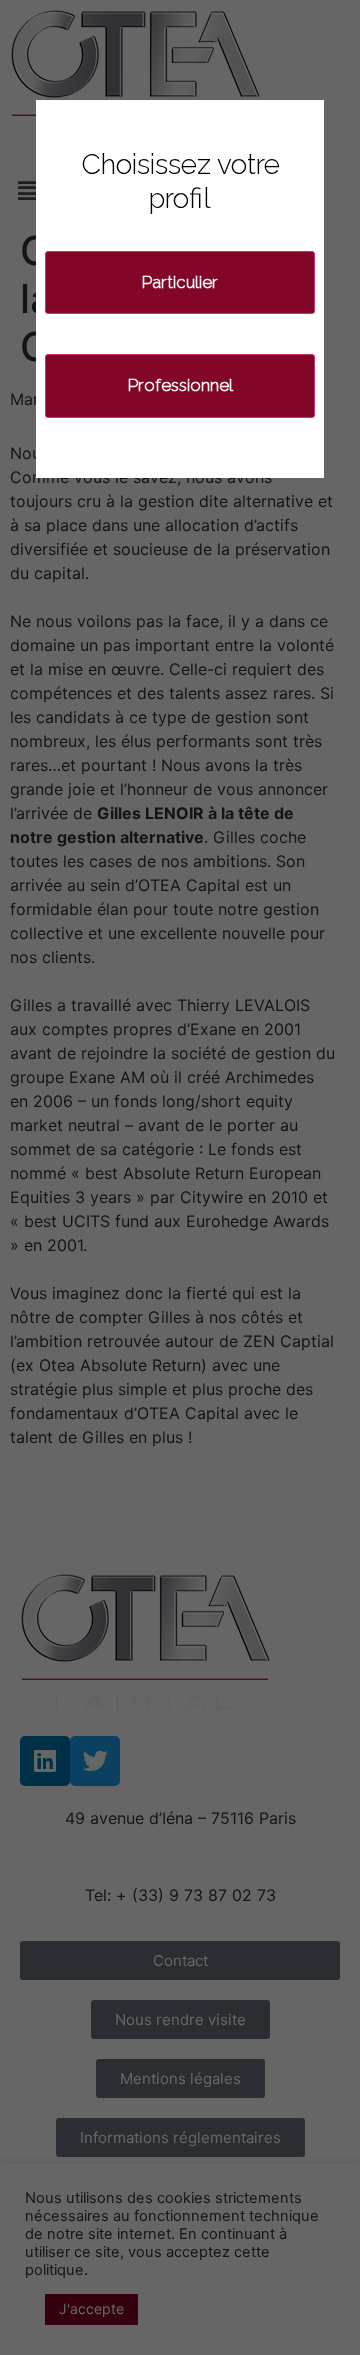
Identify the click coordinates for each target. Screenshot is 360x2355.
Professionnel (180, 385)
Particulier (180, 282)
